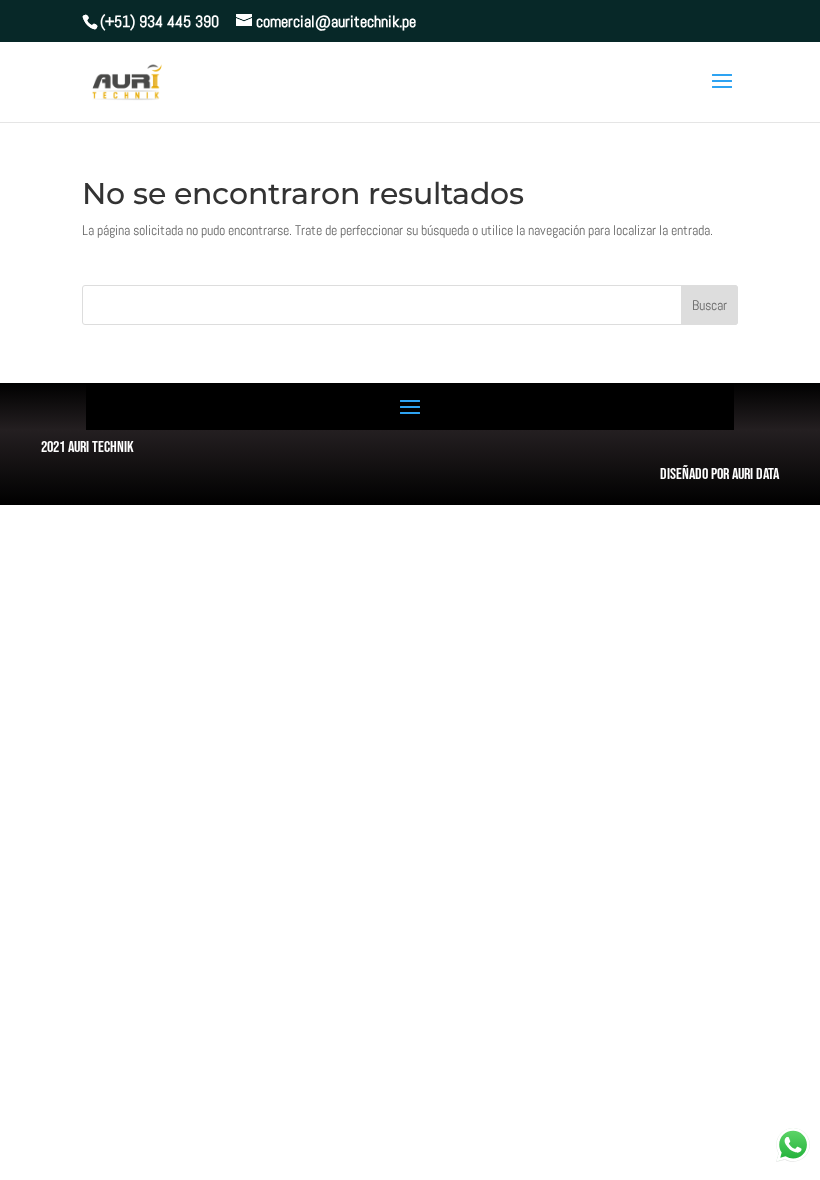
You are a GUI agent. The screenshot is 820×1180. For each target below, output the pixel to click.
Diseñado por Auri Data (719, 474)
